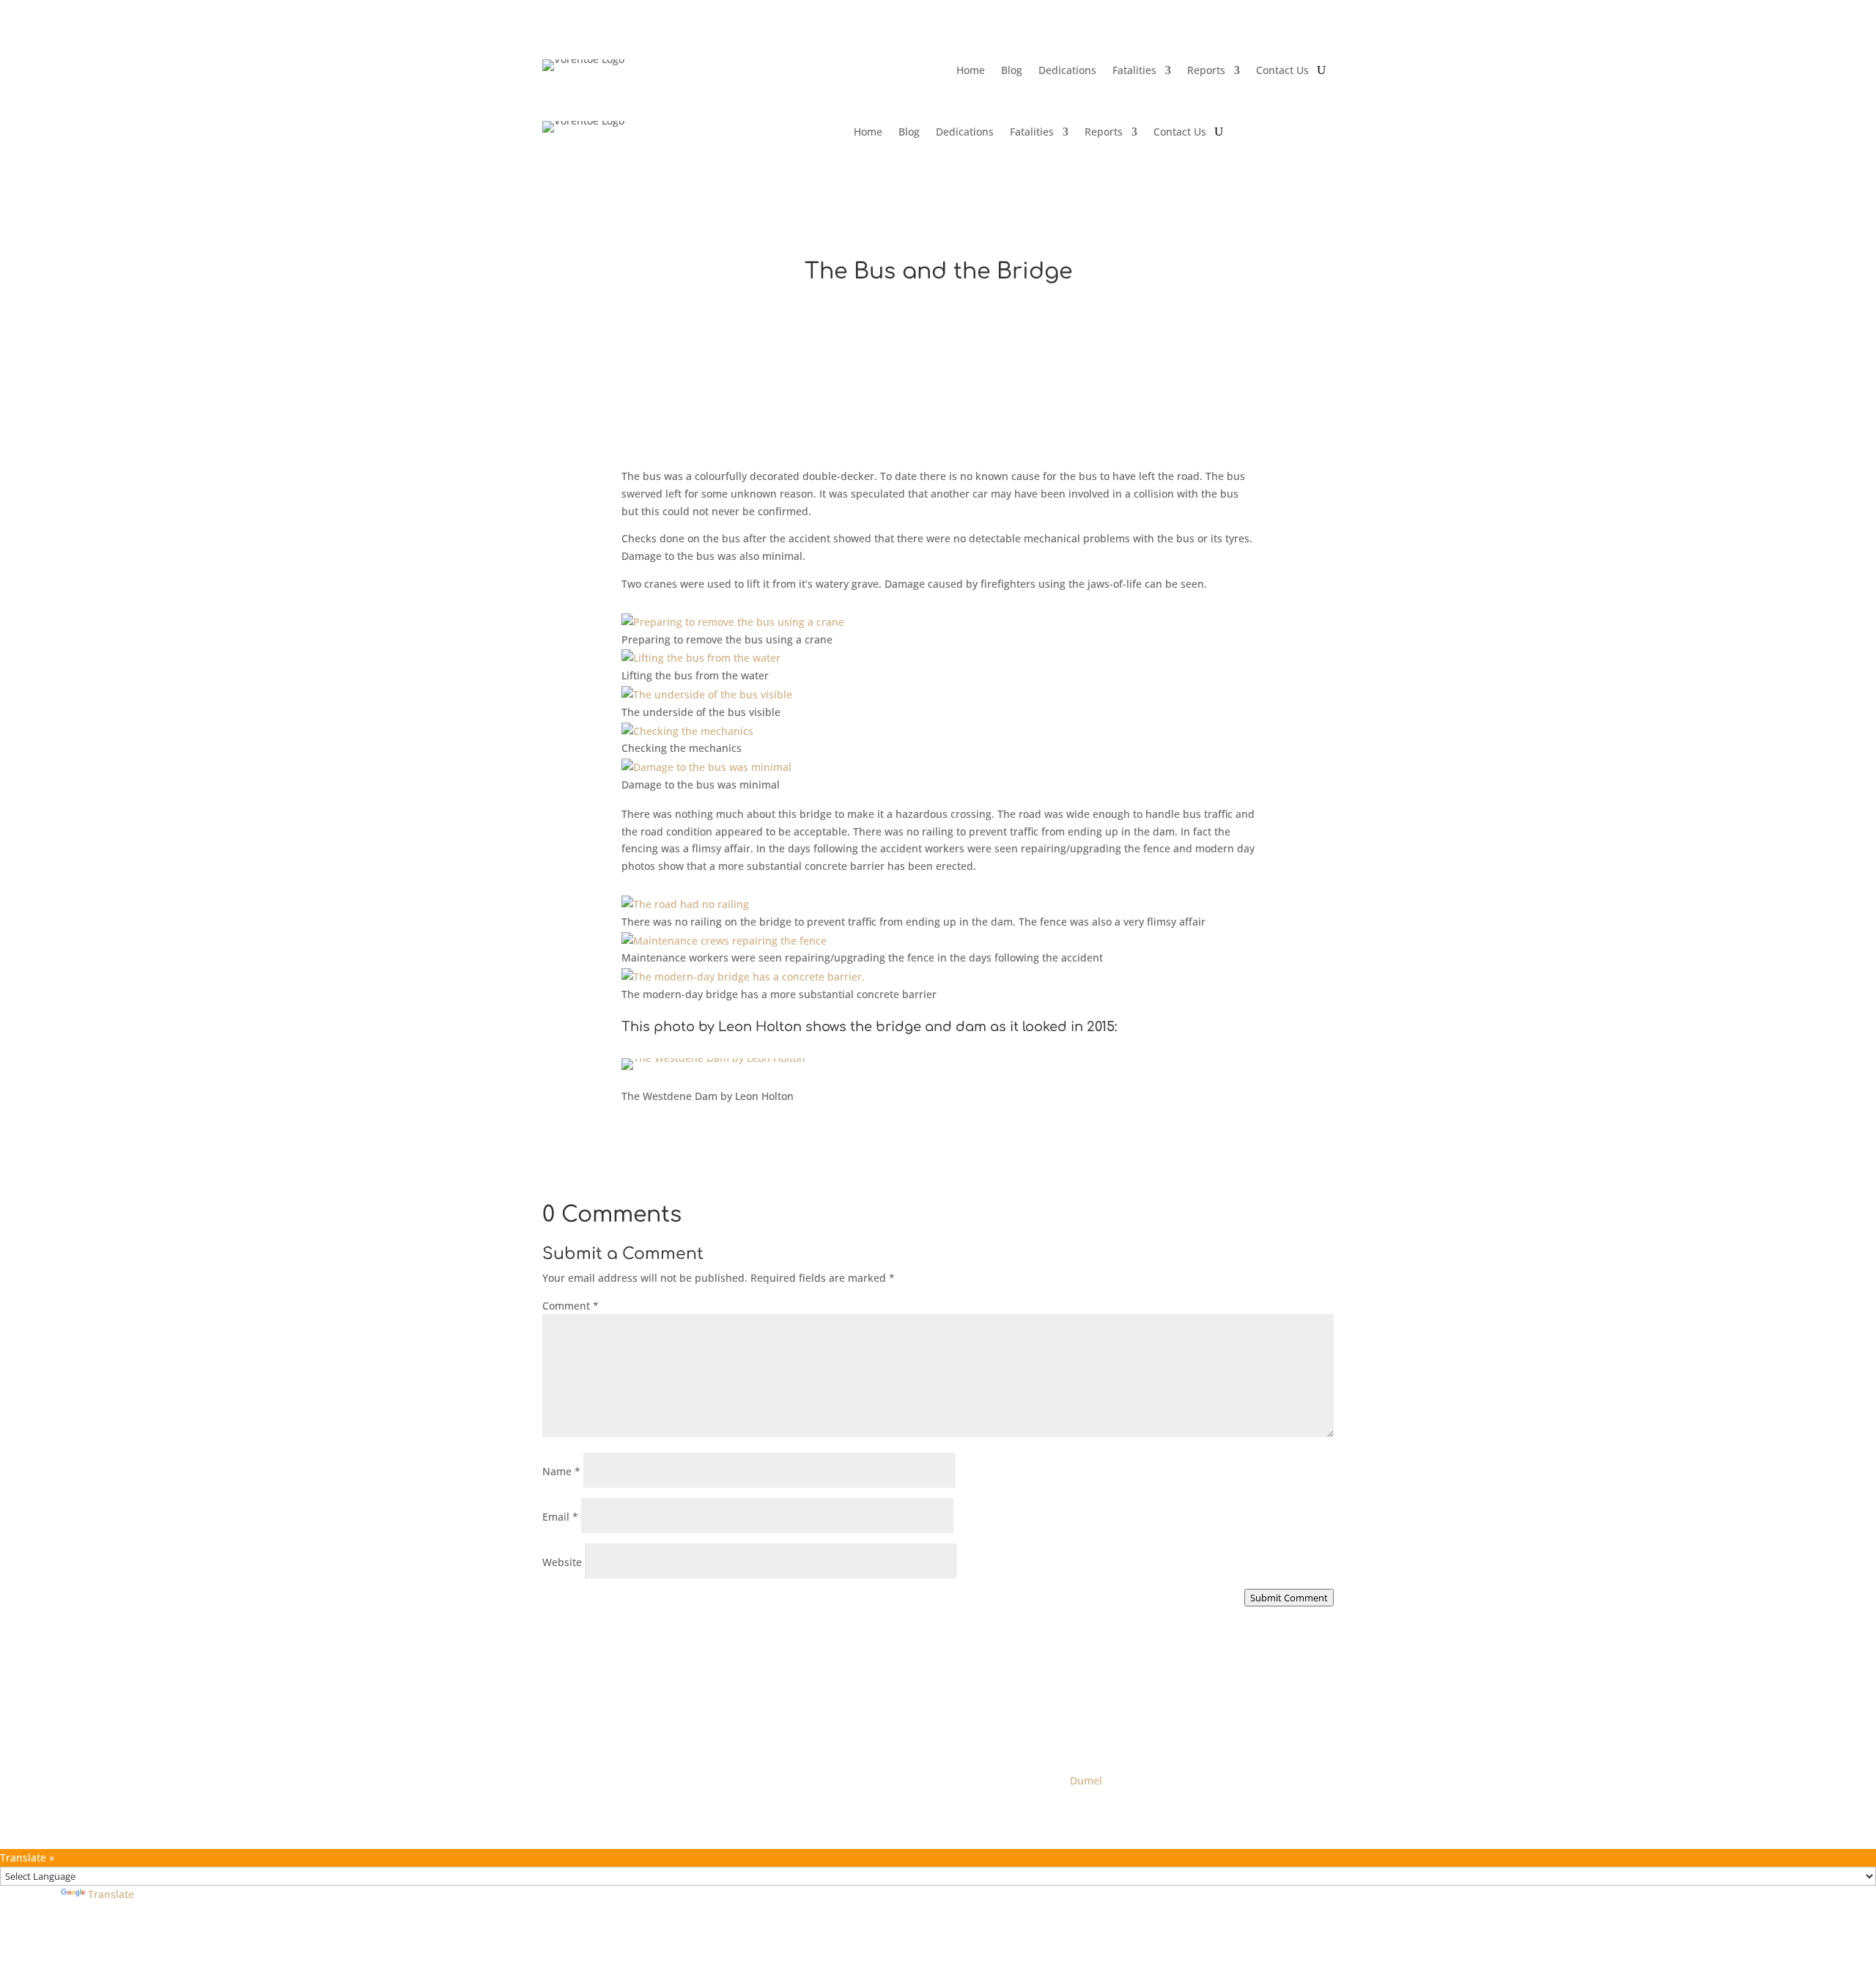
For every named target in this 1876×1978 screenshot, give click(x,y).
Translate (111, 1894)
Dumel (1086, 1780)
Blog (1012, 71)
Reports (1206, 71)
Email (560, 1517)
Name (561, 1471)
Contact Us (1282, 71)
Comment (570, 1306)
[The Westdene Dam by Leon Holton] (713, 1058)
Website (562, 1562)
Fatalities (1134, 71)
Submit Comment (1289, 1598)
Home (971, 71)
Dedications (1067, 71)
